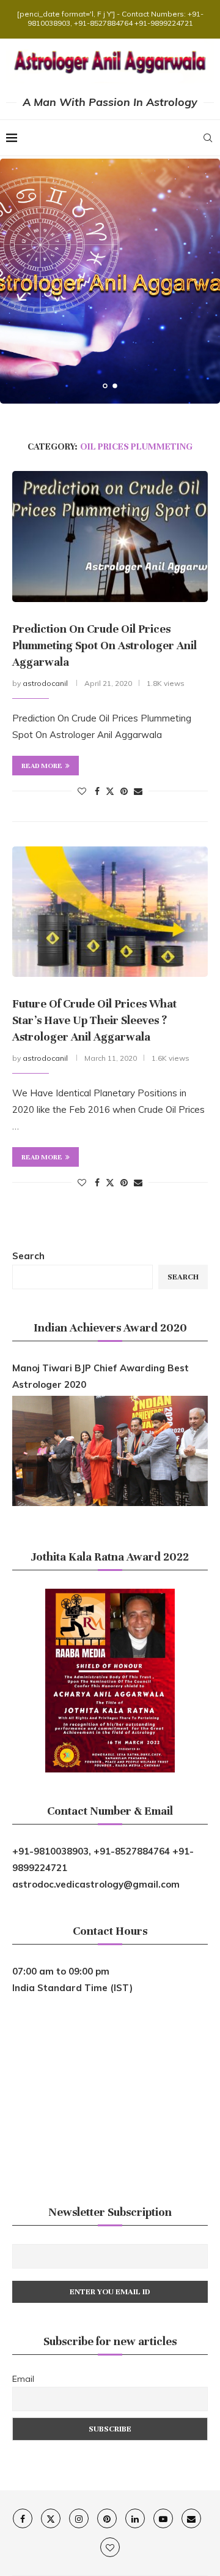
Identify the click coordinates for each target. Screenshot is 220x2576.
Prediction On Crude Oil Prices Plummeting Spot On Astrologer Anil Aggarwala (105, 645)
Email (23, 2379)
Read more (42, 766)
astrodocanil (45, 683)
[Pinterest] (107, 2518)
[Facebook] (23, 2518)
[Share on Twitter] (110, 791)
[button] (16, 281)
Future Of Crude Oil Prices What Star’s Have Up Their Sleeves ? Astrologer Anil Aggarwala (94, 1020)
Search (28, 1256)
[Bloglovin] (110, 2547)
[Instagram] (79, 2518)
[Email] (191, 2518)
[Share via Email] (138, 791)
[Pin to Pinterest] (124, 791)
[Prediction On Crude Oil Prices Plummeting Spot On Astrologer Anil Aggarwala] (110, 536)
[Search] (208, 138)
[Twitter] (51, 2518)
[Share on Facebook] (97, 791)
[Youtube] (163, 2518)
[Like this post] (82, 791)
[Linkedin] (135, 2518)
